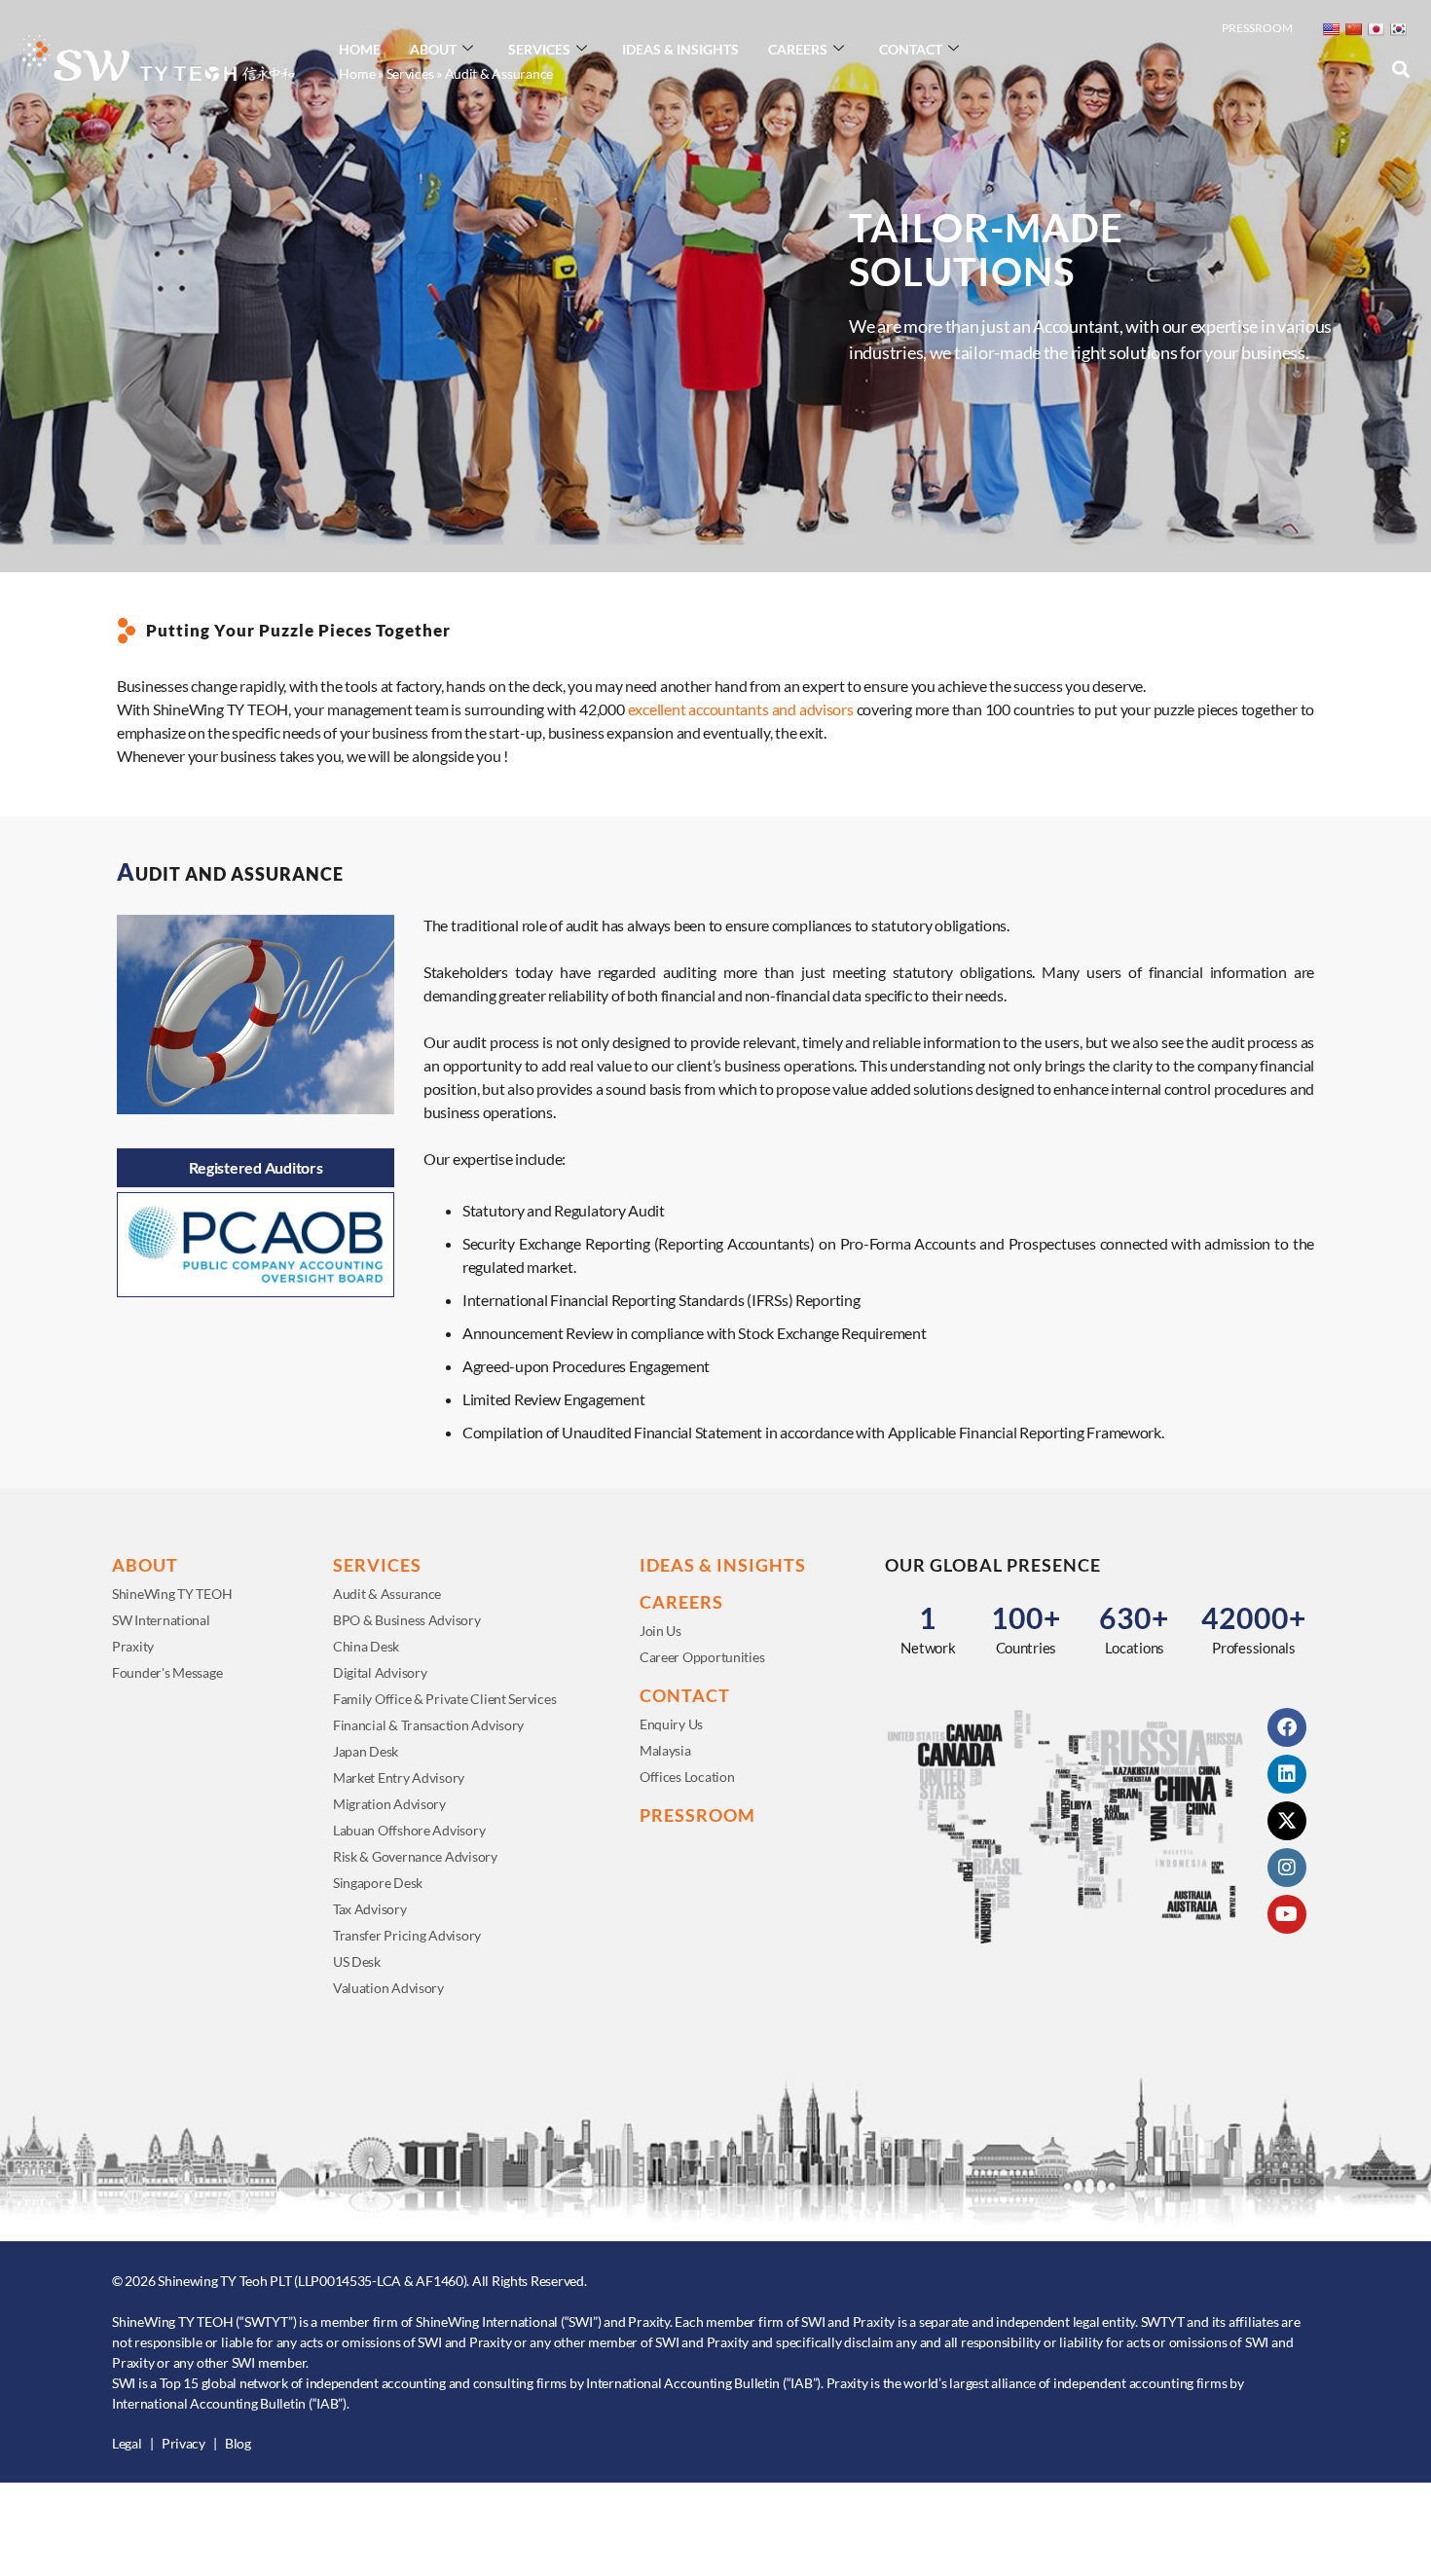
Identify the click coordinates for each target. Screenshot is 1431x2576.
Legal (127, 2443)
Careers (798, 49)
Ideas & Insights (680, 49)
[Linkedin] (1287, 1774)
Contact (911, 49)
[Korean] (1398, 29)
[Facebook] (1287, 1727)
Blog (238, 2443)
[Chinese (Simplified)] (1353, 29)
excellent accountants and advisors (741, 709)
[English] (1331, 29)
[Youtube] (1287, 1914)
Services (539, 49)
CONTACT (685, 1695)
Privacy (183, 2443)
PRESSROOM (697, 1815)
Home (360, 49)
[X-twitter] (1287, 1821)
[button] (1400, 70)
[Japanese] (1376, 29)
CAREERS (681, 1602)
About (433, 49)
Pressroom (1257, 28)
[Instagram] (1287, 1868)
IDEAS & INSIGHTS (723, 1565)
